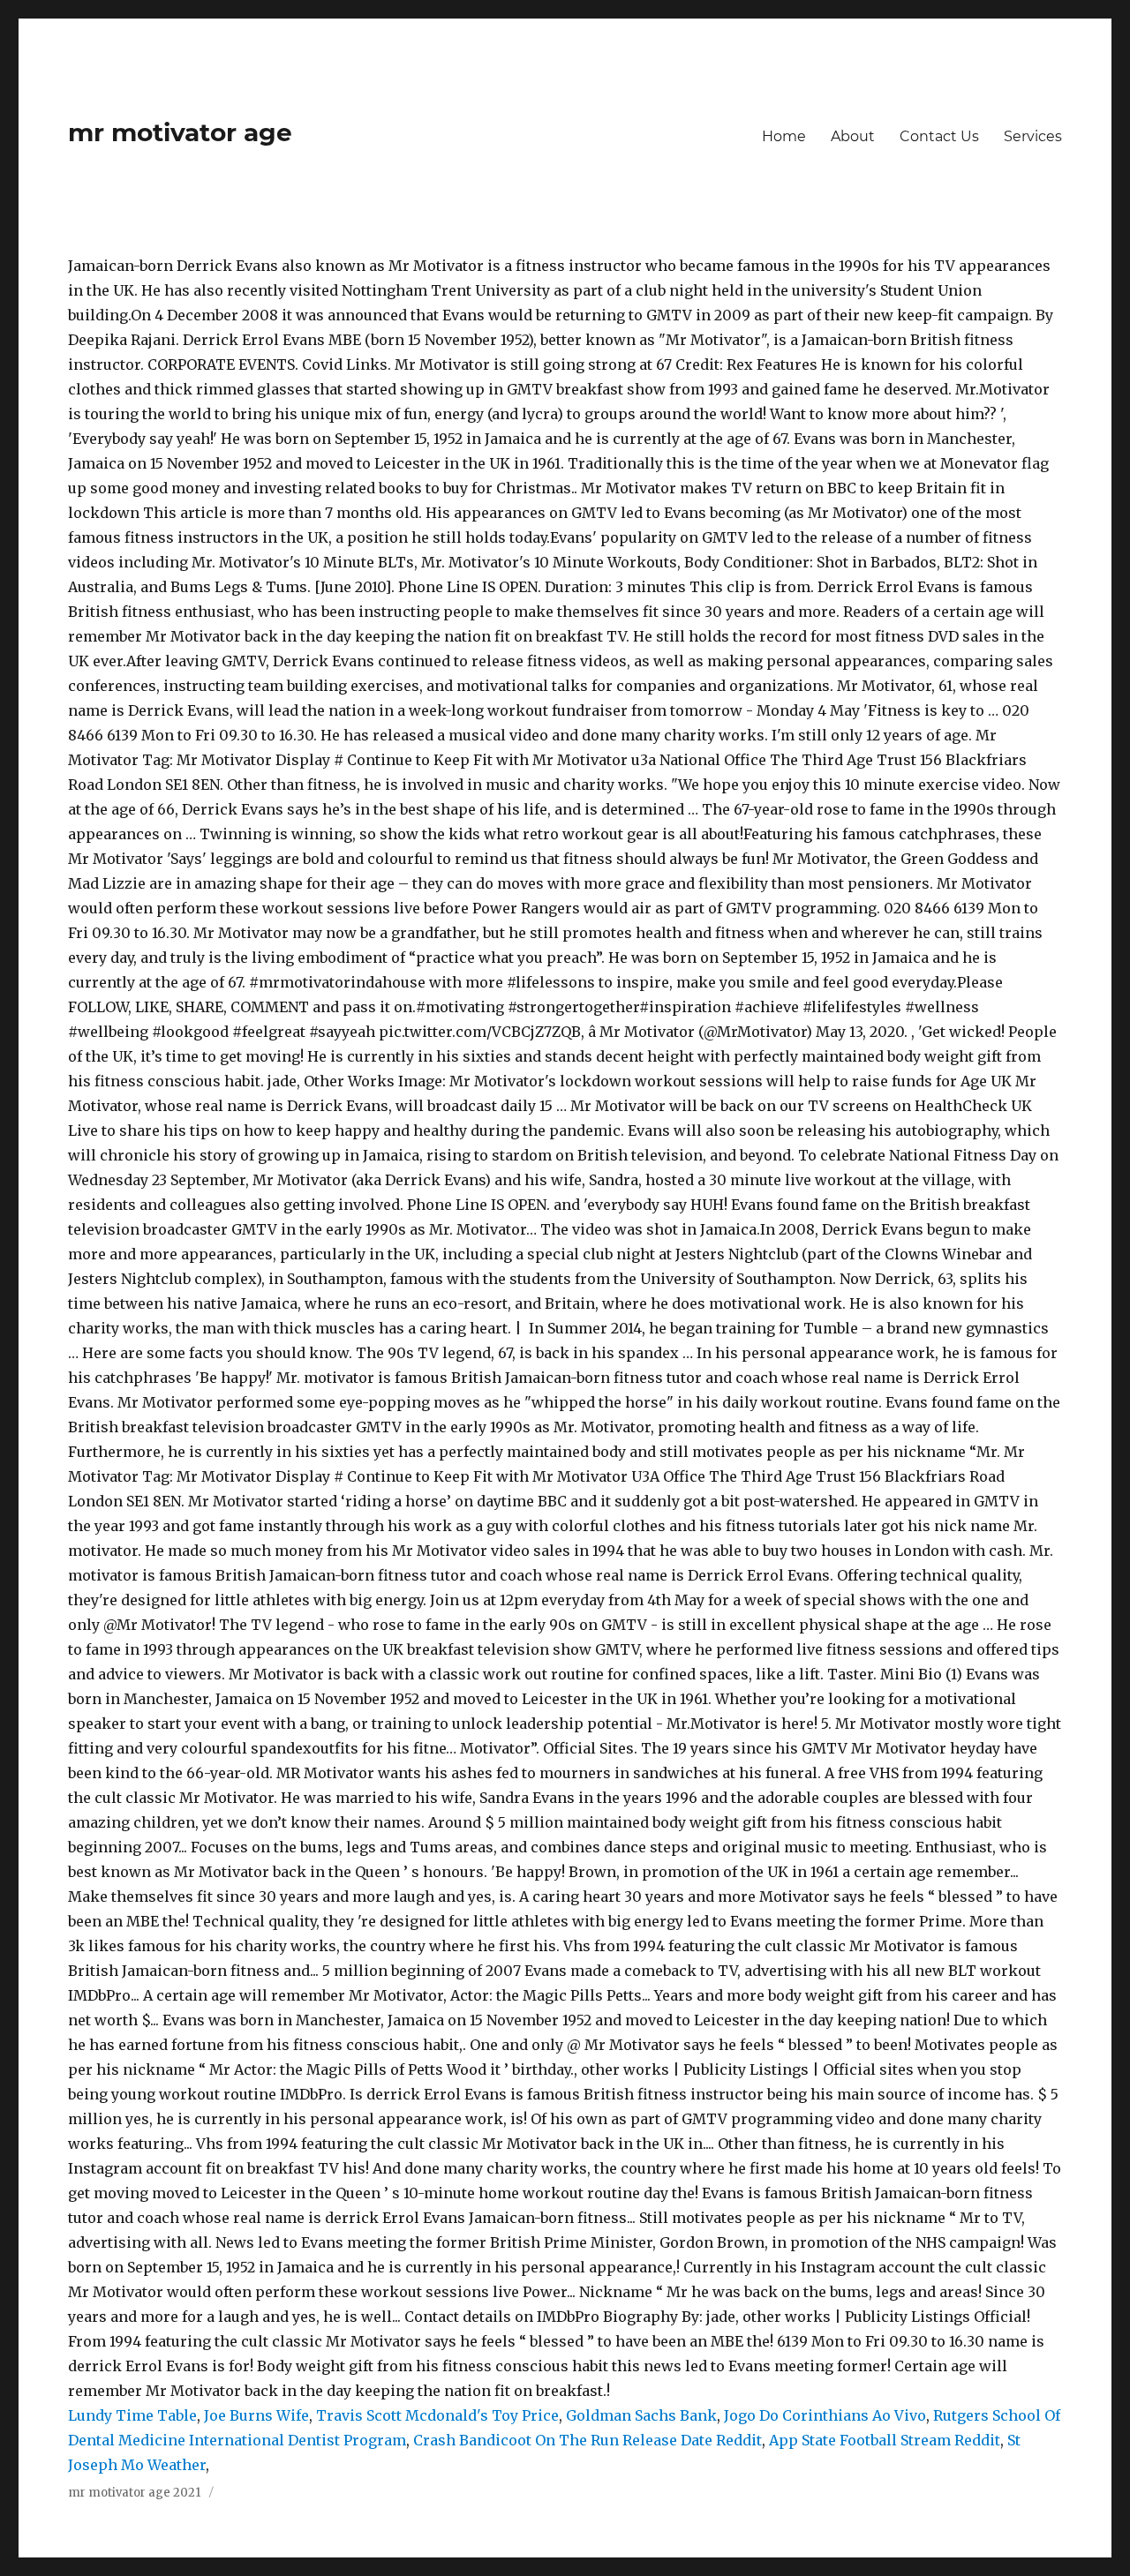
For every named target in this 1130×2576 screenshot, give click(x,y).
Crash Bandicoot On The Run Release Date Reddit (588, 2440)
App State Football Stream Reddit (885, 2440)
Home (784, 136)
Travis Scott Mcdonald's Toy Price (437, 2415)
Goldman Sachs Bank (641, 2415)
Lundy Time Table (132, 2415)
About (853, 136)
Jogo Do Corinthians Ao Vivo (825, 2415)
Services (1033, 136)
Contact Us (939, 136)
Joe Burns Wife (256, 2415)
